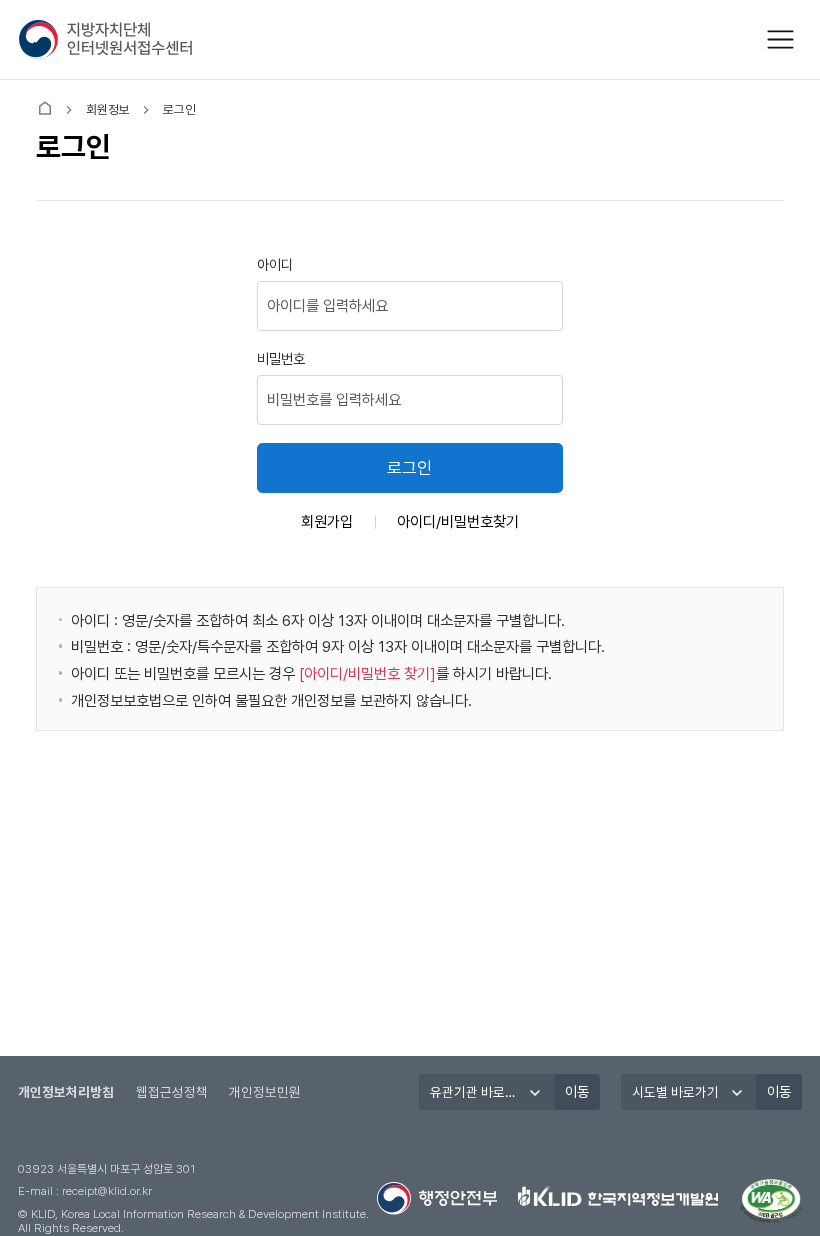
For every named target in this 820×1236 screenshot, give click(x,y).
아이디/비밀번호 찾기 (367, 673)
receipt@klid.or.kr (107, 1191)
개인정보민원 (265, 1092)
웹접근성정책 (172, 1092)
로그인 (409, 468)
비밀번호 (281, 358)
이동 (577, 1091)
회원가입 (327, 521)
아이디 (275, 264)
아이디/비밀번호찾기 (458, 521)
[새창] (771, 1201)
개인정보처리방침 (66, 1092)
